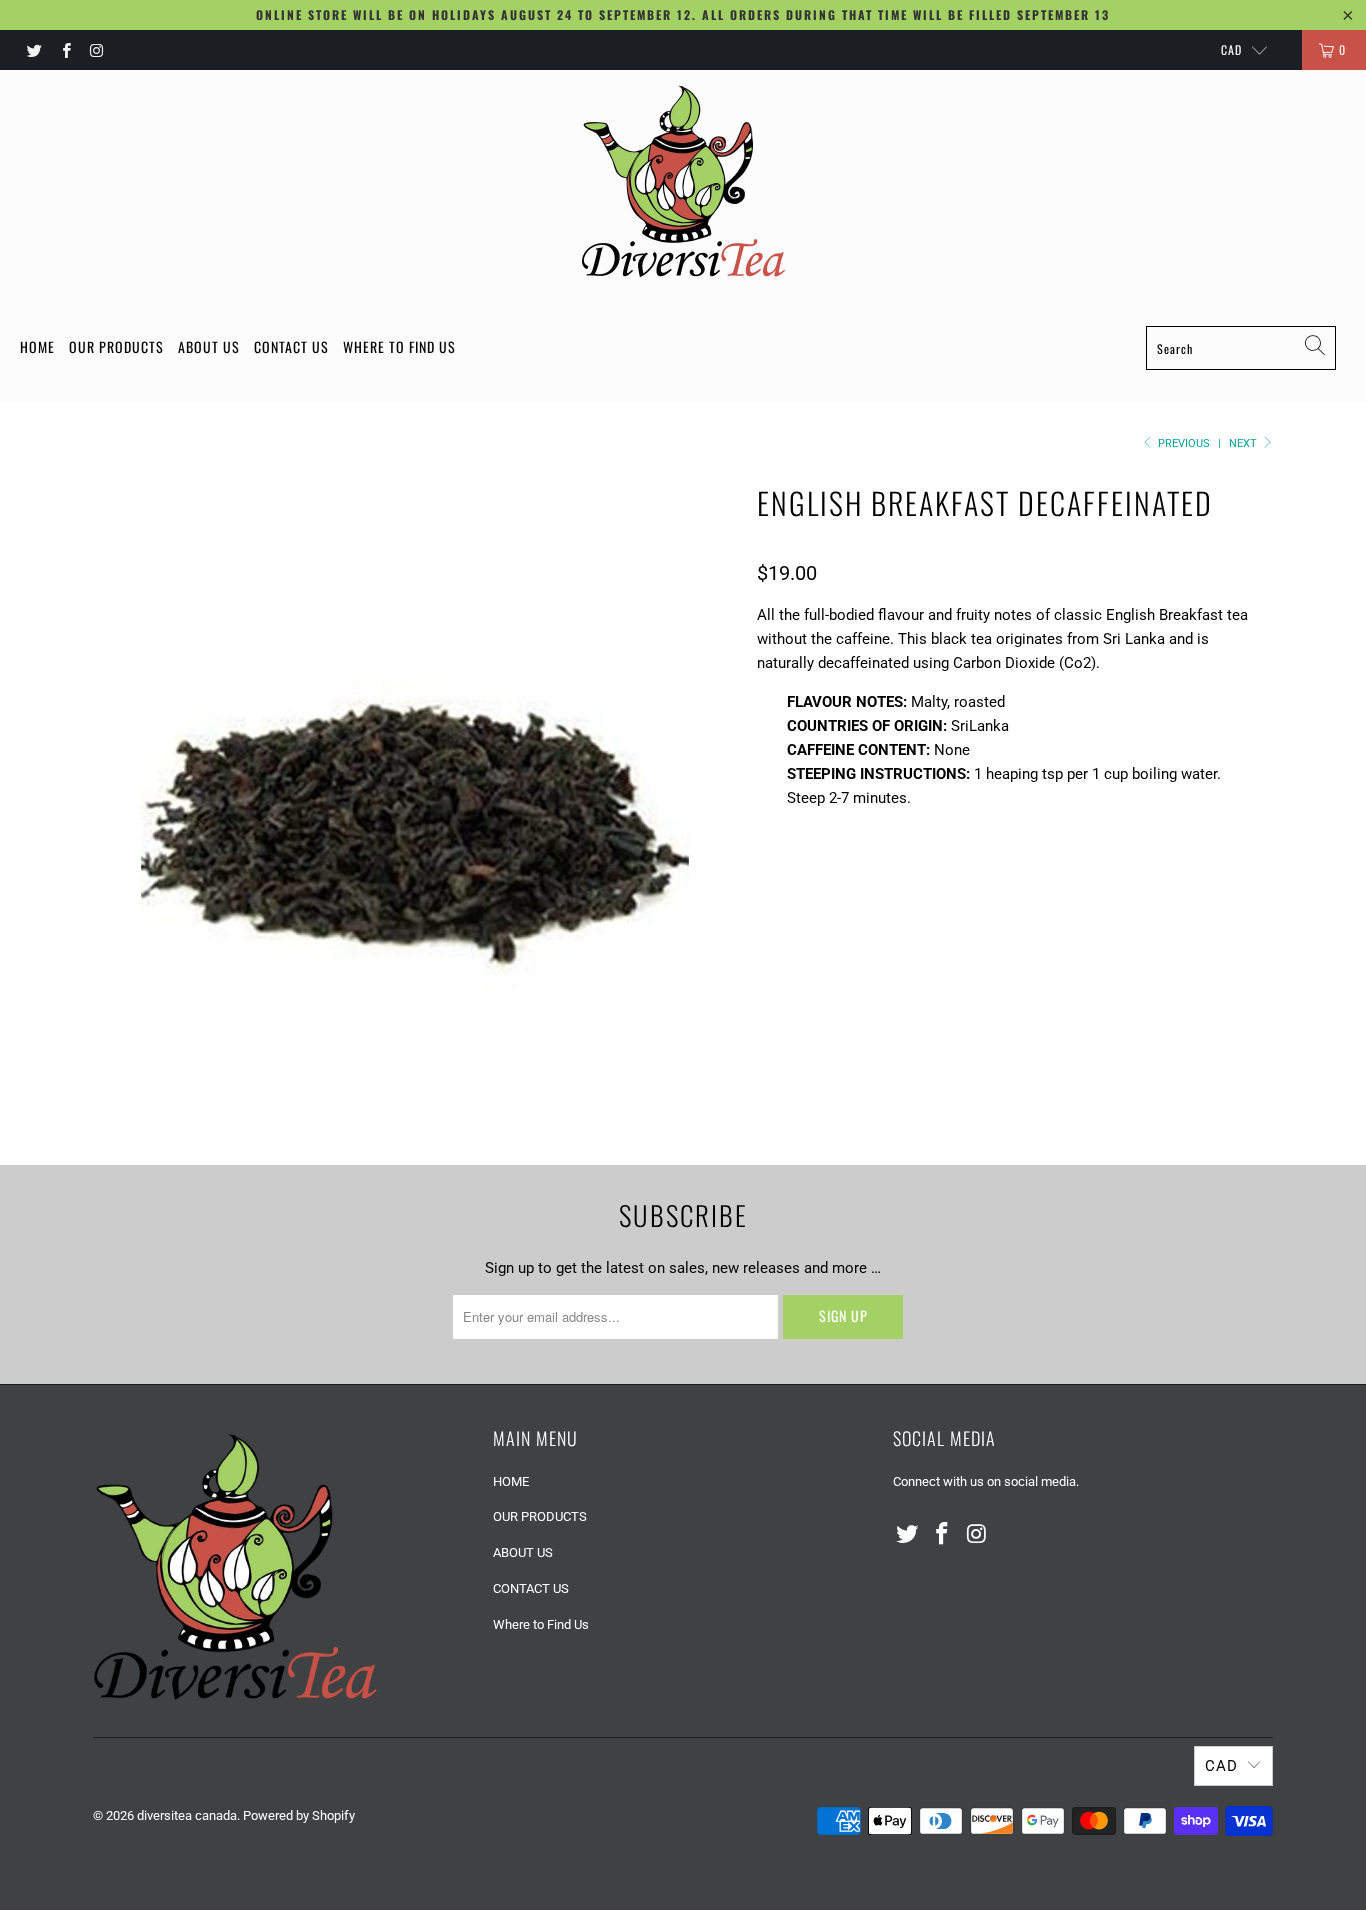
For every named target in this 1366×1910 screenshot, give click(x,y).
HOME (37, 346)
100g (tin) (800, 876)
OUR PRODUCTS (116, 346)
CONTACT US (291, 346)
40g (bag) (985, 876)
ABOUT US (209, 346)
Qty (769, 932)
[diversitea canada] (683, 181)
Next (1244, 443)
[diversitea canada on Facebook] (64, 50)
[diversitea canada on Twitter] (33, 50)
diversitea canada (187, 1815)
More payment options (1125, 1076)
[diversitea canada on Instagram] (96, 50)
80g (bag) (893, 876)
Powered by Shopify (299, 1815)
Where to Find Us (399, 346)
